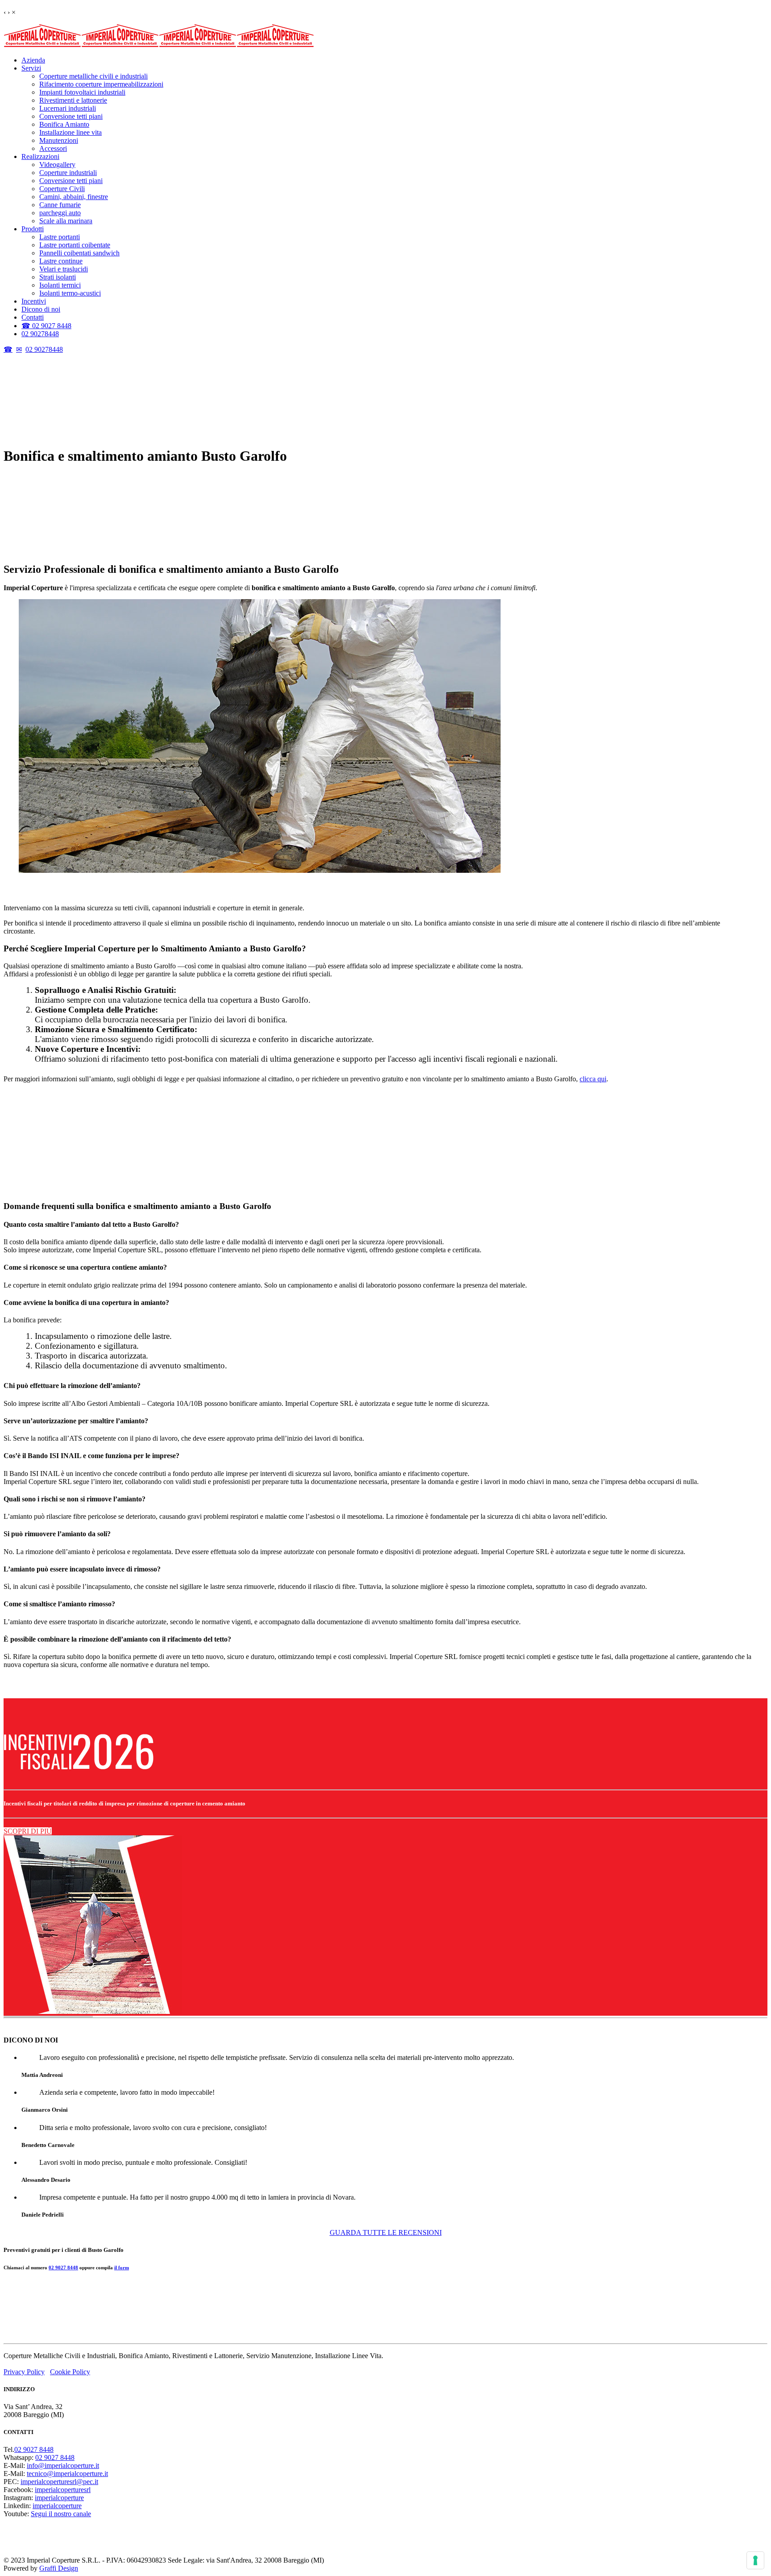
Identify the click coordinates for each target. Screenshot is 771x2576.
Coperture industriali (68, 173)
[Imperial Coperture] (159, 45)
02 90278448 (40, 334)
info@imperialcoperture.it (63, 2466)
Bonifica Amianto (64, 124)
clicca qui (593, 1079)
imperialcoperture (59, 2498)
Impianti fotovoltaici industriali (82, 92)
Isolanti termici (60, 285)
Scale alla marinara (66, 221)
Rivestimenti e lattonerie (73, 100)
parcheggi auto (60, 213)
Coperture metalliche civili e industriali (93, 76)
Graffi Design (59, 2568)
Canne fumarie (60, 205)
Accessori (53, 148)
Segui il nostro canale (61, 2514)
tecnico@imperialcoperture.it (67, 2474)
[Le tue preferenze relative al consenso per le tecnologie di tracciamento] (755, 2560)
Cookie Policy (70, 2372)
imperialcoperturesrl (63, 2490)
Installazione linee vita (70, 132)
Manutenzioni (59, 140)
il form (122, 1157)
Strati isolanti (58, 277)
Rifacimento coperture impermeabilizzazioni (101, 84)
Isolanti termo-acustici (70, 293)
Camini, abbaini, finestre (74, 197)
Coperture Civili (62, 189)
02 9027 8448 (63, 1157)
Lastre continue (61, 261)
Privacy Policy (24, 2372)
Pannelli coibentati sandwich (79, 253)
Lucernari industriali (68, 108)
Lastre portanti (60, 237)
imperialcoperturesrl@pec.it (59, 2482)
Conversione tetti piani (71, 116)
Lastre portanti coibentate (75, 245)
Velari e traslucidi (64, 269)
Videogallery (57, 165)
